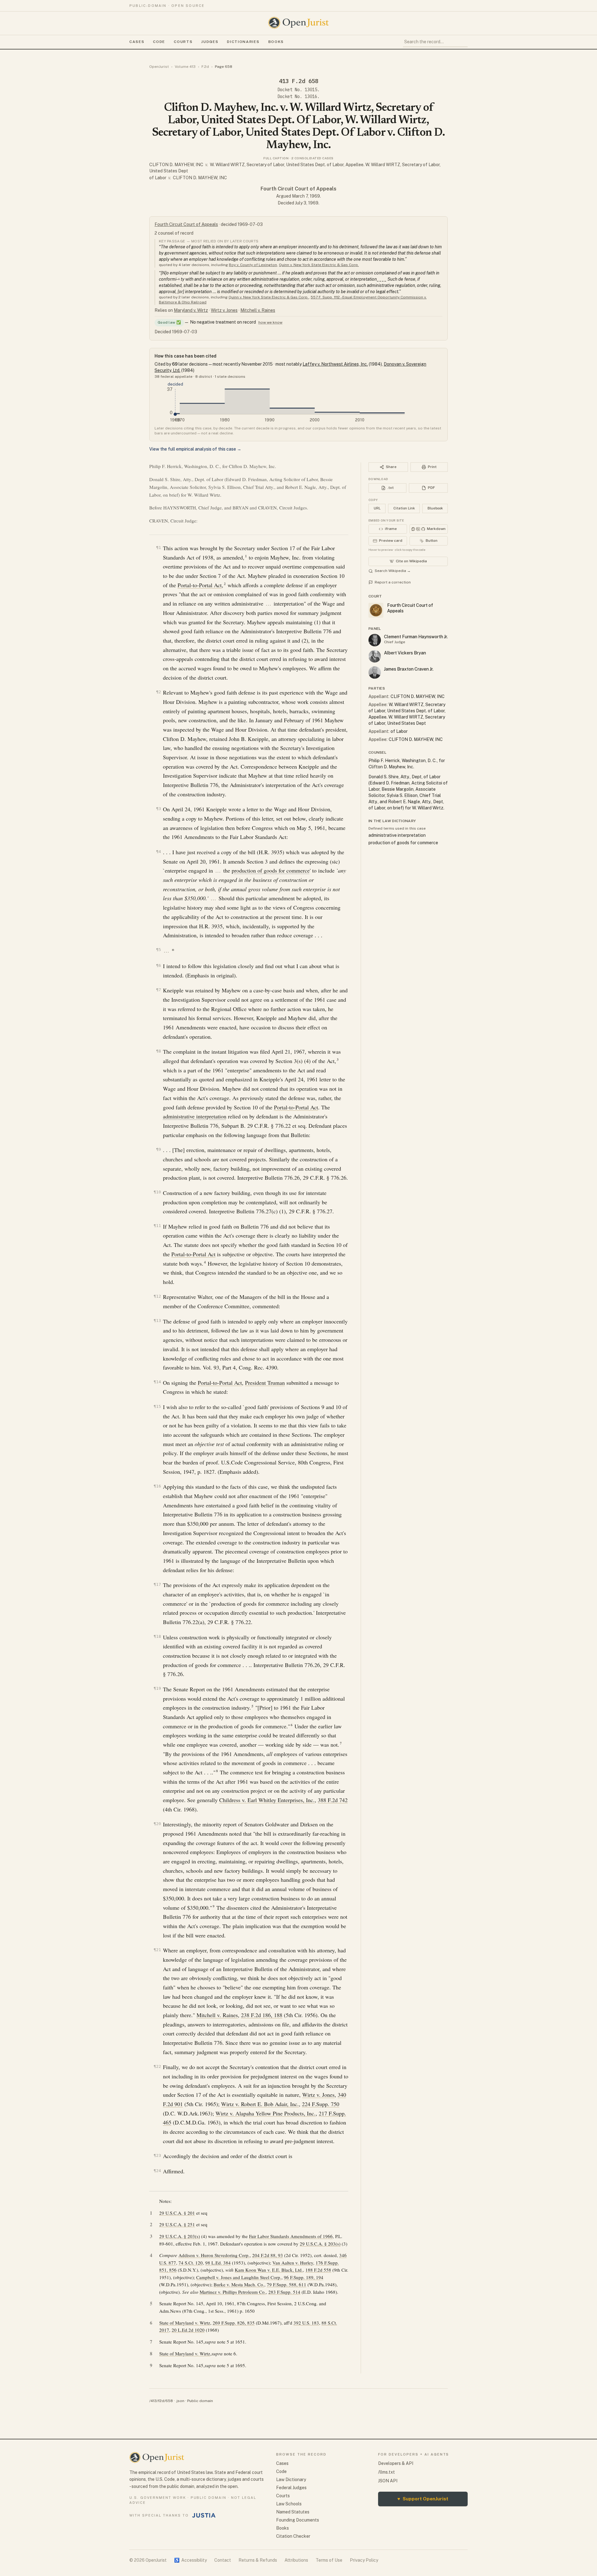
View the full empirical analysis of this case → (195, 449)
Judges (210, 42)
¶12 (157, 1296)
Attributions (296, 2560)
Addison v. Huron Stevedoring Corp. (214, 2255)
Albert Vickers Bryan (405, 653)
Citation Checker (293, 2536)
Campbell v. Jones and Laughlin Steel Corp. (239, 2277)
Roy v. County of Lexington (253, 265)
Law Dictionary (291, 2480)
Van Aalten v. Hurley (293, 2263)
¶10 (157, 1192)
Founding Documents (298, 2520)
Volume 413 (185, 67)
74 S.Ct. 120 (191, 2263)
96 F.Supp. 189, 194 (304, 2277)
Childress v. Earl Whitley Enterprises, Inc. (267, 1800)
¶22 (157, 2066)
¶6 (159, 965)
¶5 (159, 950)
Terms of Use (329, 2560)
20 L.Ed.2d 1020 (188, 2330)
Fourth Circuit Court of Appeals (298, 189)
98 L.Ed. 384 (218, 2263)
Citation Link (404, 508)
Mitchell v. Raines (258, 310)
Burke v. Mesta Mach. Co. (239, 2284)
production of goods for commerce (271, 870)
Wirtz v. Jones (224, 310)
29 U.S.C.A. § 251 (177, 2224)
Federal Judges (291, 2488)
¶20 (157, 1824)
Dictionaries (243, 42)
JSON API (388, 2481)
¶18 (157, 1636)
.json (180, 2401)
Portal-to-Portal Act (200, 585)
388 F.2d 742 (333, 1800)
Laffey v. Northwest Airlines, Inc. (335, 364)
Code (159, 42)
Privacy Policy (364, 2560)
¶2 (159, 692)
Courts (183, 42)
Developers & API (396, 2463)
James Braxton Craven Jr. (409, 669)
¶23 (157, 2155)
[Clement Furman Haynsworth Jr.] (375, 640)
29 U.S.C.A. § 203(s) (180, 2236)
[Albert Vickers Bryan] (375, 656)
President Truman (265, 1383)
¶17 (157, 1584)
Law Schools (289, 2504)
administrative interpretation (195, 1116)
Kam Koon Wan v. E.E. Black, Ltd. (269, 2270)
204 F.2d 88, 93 (268, 2255)
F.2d (205, 67)
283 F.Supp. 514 (284, 2292)
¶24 (157, 2171)
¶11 (157, 1226)
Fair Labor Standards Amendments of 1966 (291, 2236)
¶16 (157, 1486)
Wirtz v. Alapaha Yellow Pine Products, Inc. (266, 2113)
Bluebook (435, 508)
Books (276, 42)
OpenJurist (159, 67)
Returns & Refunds (258, 2560)
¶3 (159, 809)
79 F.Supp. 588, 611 (287, 2284)
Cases (137, 42)
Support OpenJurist (423, 2499)
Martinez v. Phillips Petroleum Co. (233, 2292)
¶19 (157, 1688)
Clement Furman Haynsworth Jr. (416, 637)
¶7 (159, 990)
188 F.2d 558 (318, 2270)
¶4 (159, 852)
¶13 (157, 1321)
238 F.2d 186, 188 (262, 2015)
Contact (223, 2560)
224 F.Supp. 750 (321, 2104)
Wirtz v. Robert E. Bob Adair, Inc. (260, 2104)
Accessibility (190, 2560)
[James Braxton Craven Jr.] (375, 672)
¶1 (159, 548)
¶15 (157, 1406)
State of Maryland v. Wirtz (185, 2323)
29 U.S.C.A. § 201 (177, 2213)
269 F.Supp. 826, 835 (234, 2323)
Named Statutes (293, 2512)
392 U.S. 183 (306, 2323)
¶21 (157, 1950)
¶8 (159, 1051)
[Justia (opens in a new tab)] (204, 2515)
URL (377, 508)
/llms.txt (386, 2472)
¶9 (159, 1149)
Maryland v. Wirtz (191, 310)
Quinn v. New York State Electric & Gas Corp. (319, 265)
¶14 (157, 1382)
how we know (270, 322)
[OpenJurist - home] (298, 23)
